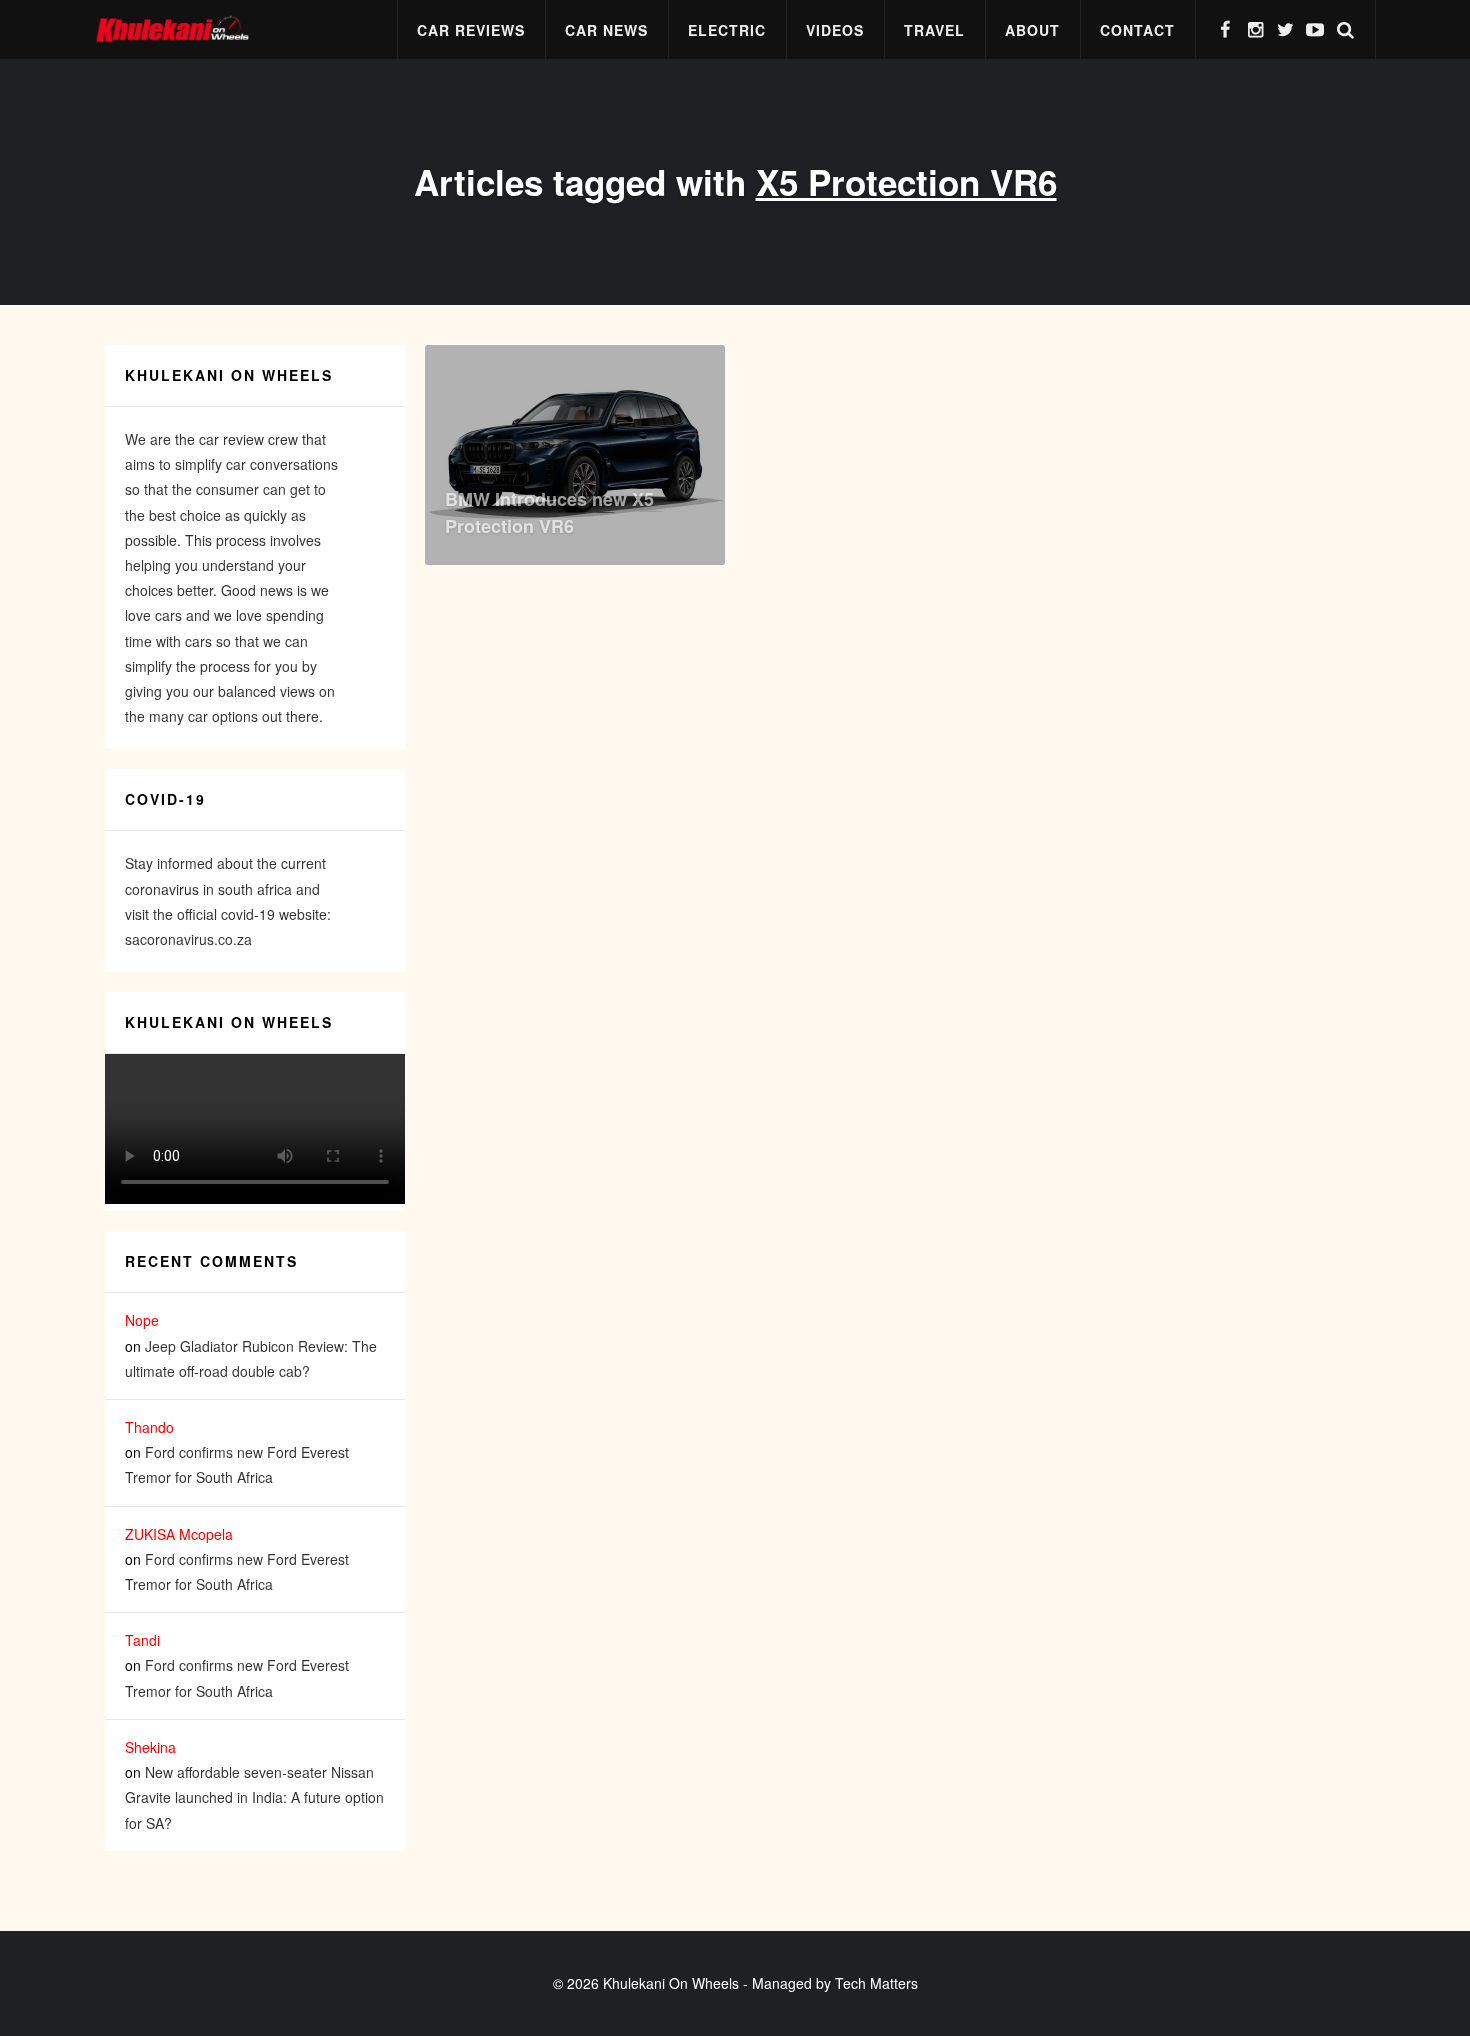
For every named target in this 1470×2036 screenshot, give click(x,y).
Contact (1137, 30)
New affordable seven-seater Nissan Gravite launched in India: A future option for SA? (254, 1797)
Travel (934, 30)
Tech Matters (876, 1983)
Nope (142, 1320)
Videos (835, 30)
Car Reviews (471, 30)
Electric (727, 30)
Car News (606, 30)
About (1032, 30)
